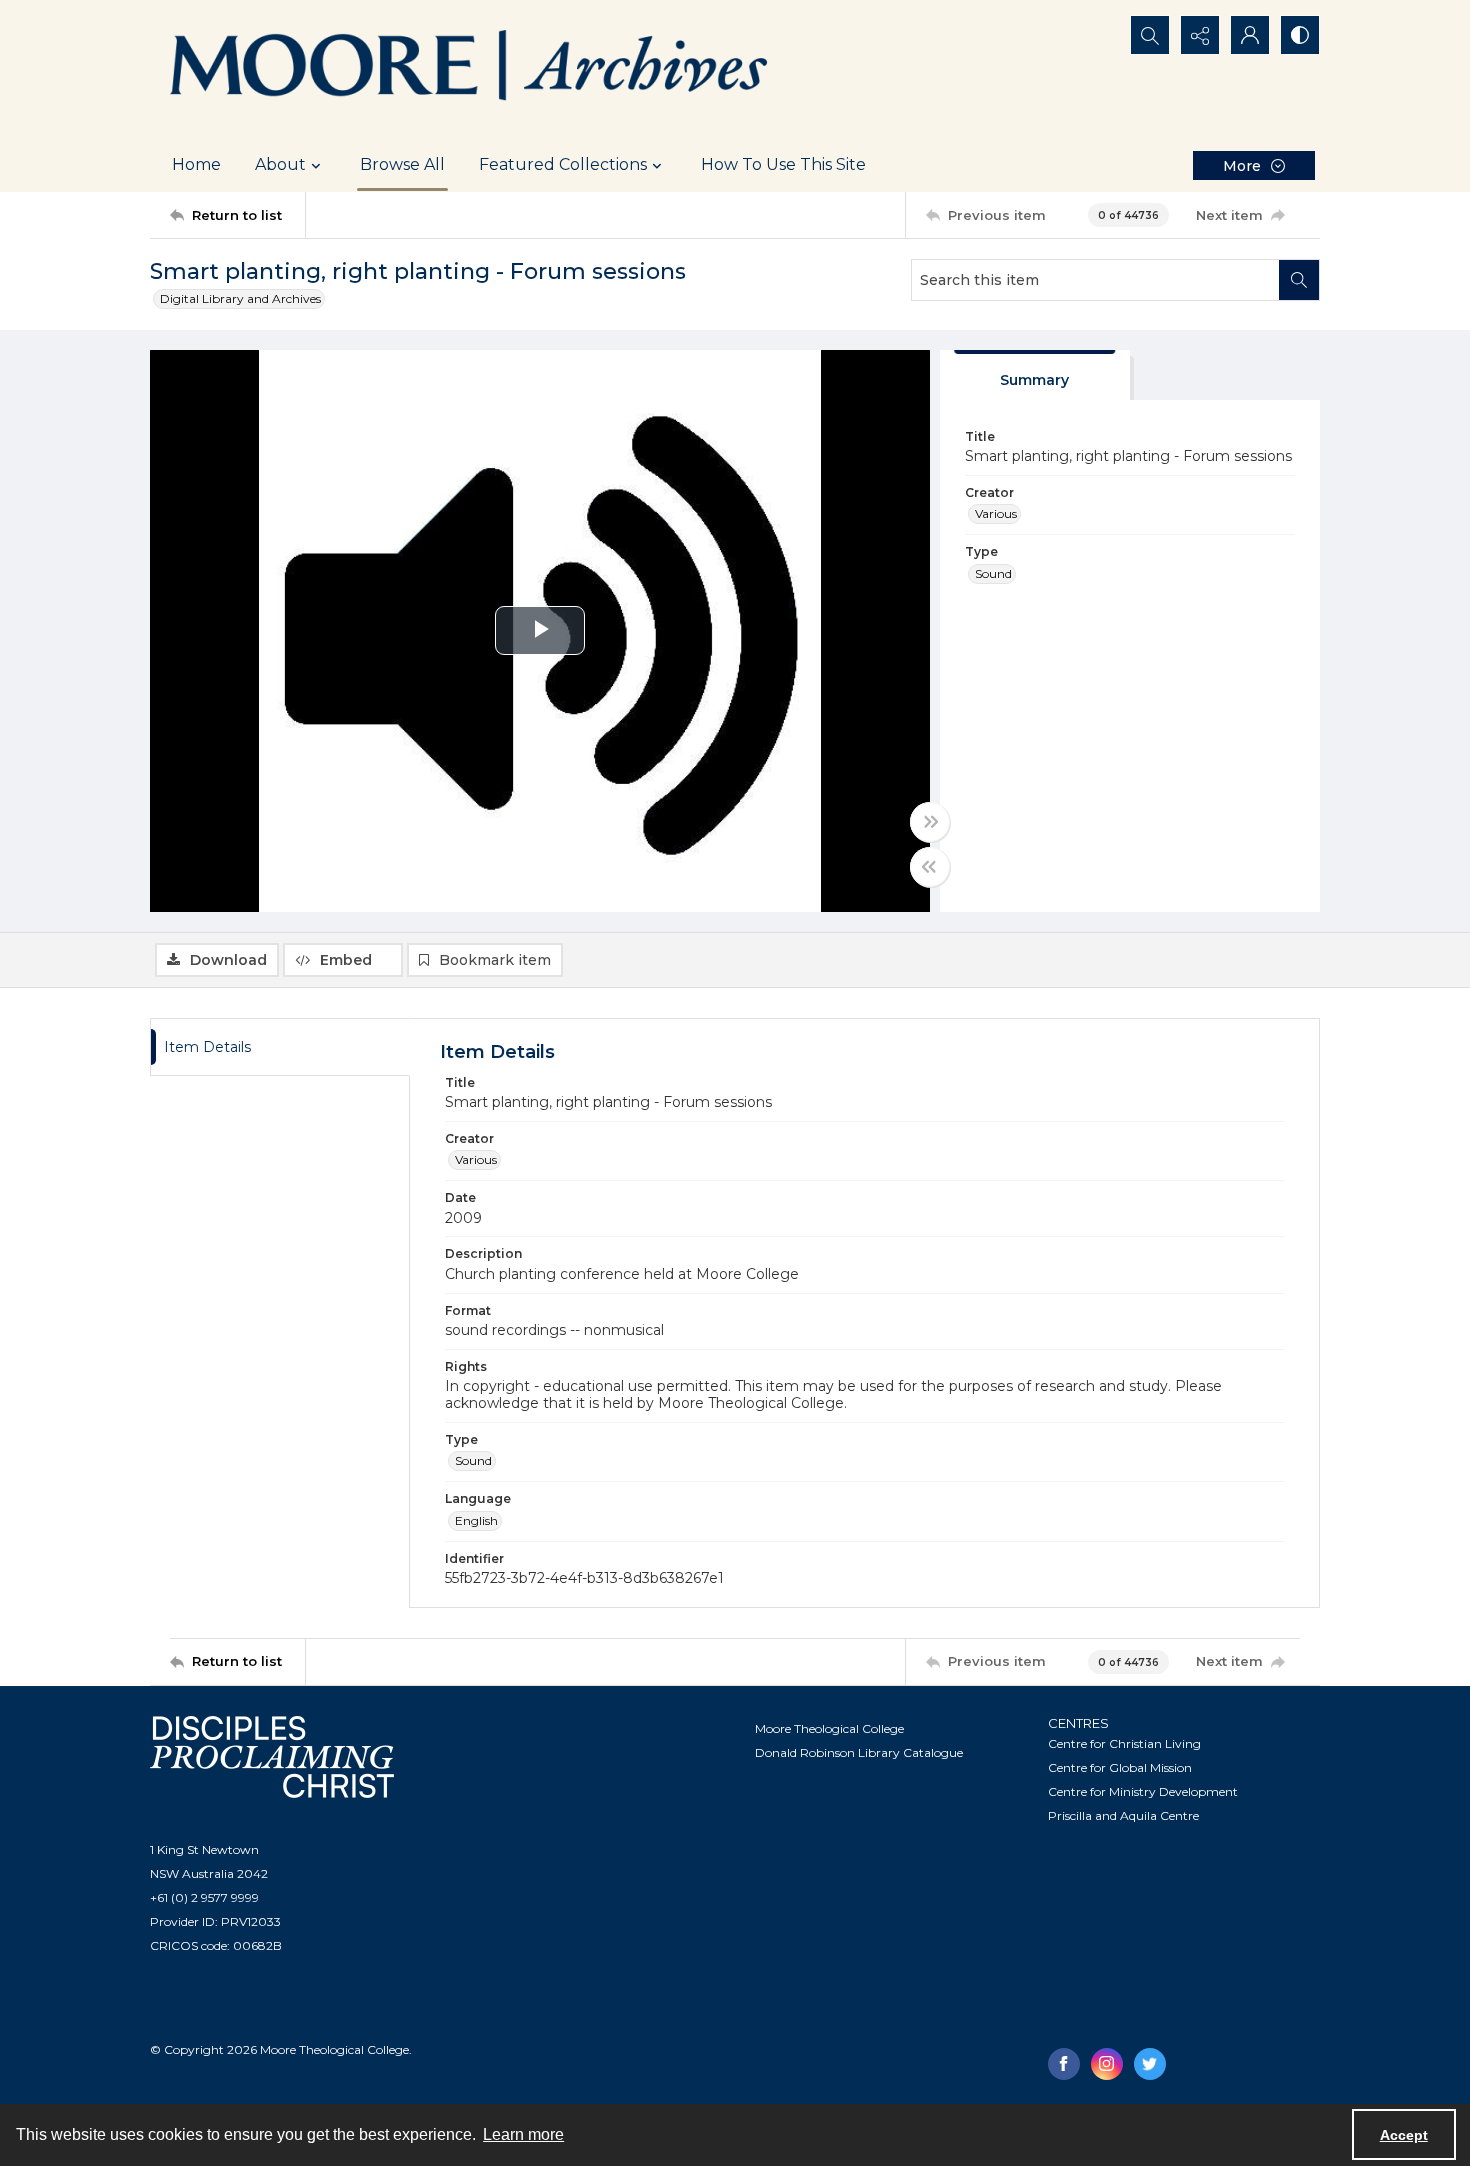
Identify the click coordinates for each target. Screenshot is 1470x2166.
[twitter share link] (1150, 2064)
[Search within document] (1299, 280)
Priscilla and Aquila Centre (1123, 1815)
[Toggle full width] (930, 822)
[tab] (1035, 375)
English (476, 1520)
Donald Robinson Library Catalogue (859, 1752)
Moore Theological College (829, 1728)
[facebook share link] (1064, 2064)
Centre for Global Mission (1120, 1767)
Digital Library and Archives (240, 298)
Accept (1404, 2135)
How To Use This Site (783, 164)
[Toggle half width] (930, 867)
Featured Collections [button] (563, 164)
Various (996, 513)
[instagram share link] (1107, 2064)
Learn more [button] (523, 2134)
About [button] (280, 164)
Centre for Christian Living (1124, 1743)
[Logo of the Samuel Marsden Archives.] (470, 69)
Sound (993, 573)
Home (196, 164)
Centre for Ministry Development (1143, 1791)
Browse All (402, 164)
